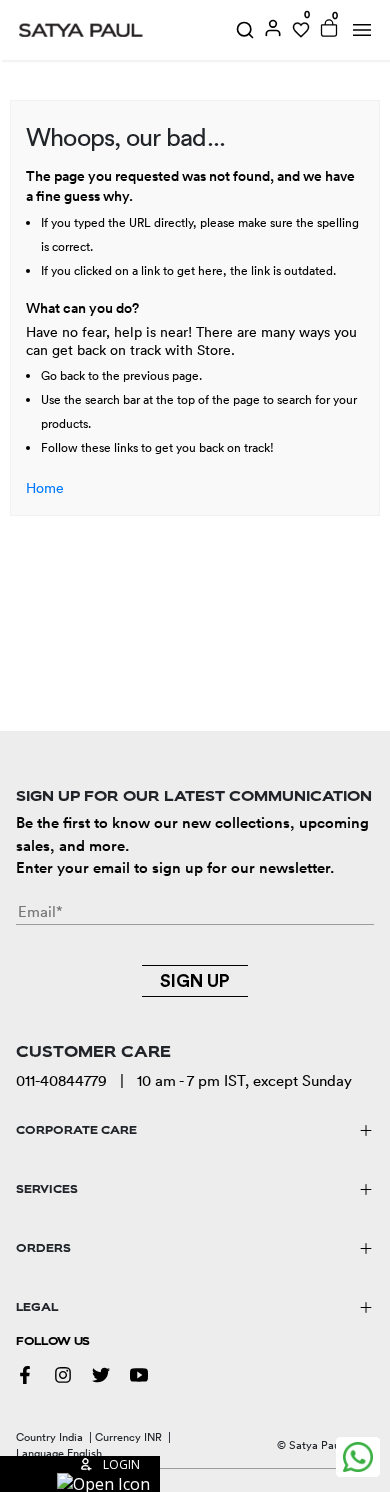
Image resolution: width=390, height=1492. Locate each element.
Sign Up (195, 981)
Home (45, 488)
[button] (80, 1474)
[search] (245, 30)
